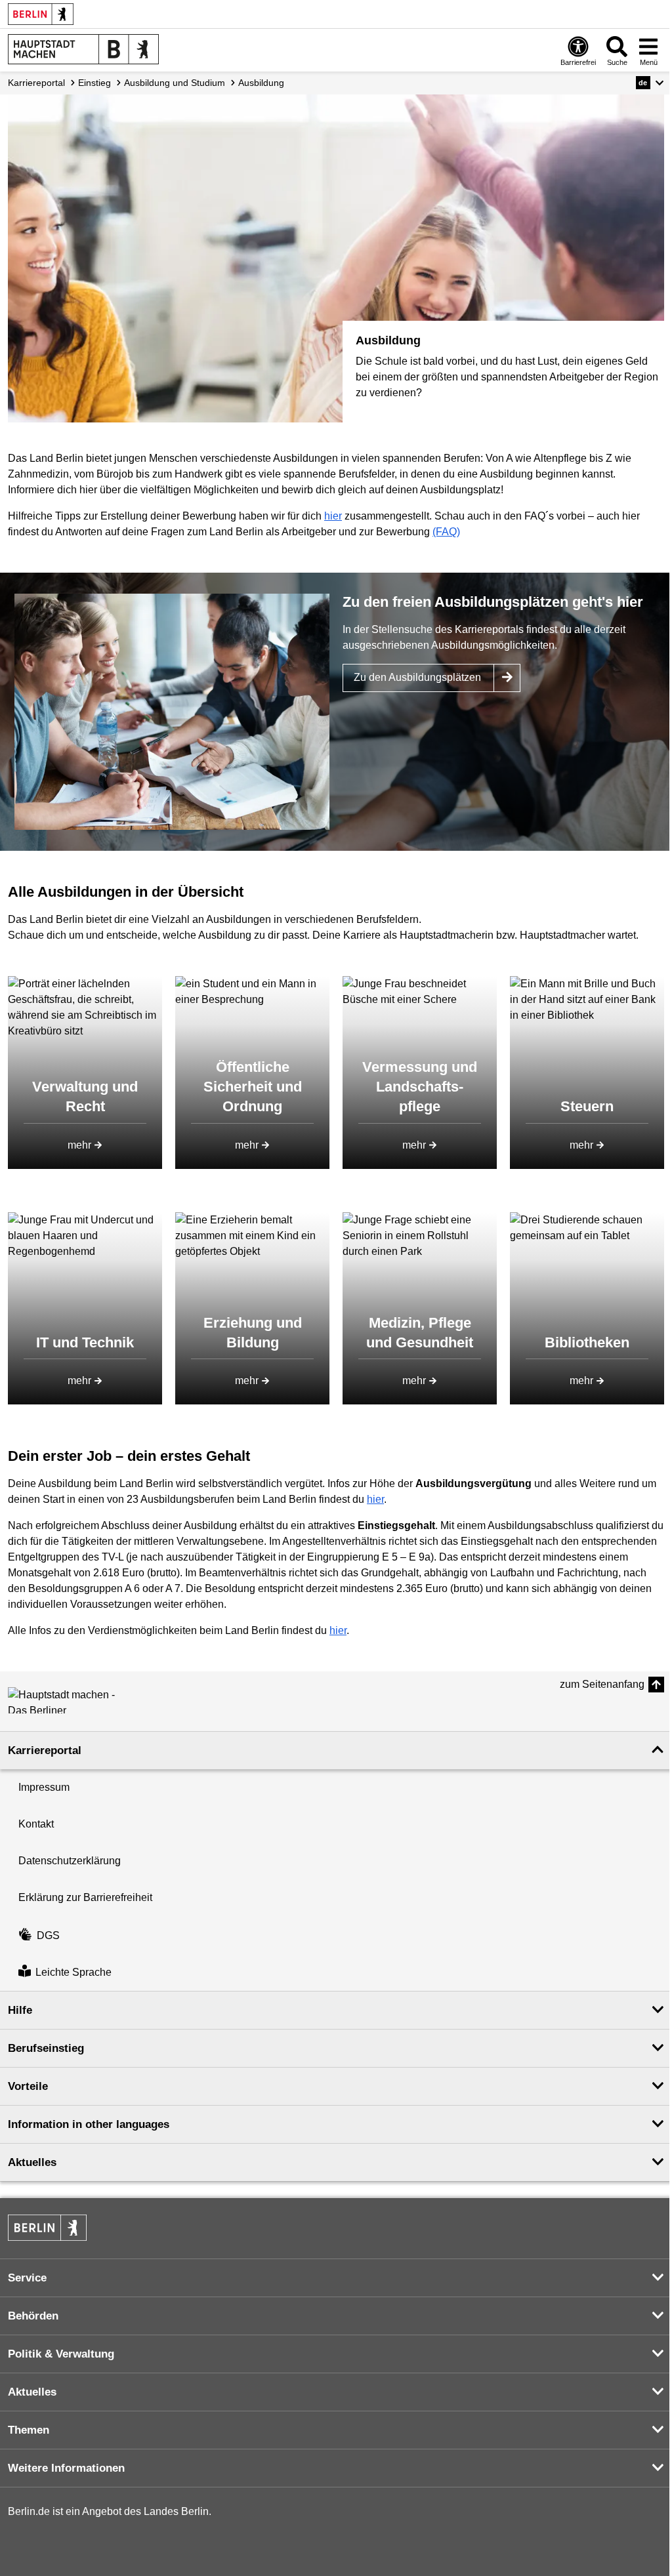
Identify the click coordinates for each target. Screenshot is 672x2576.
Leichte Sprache (73, 1972)
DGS (48, 1935)
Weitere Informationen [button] (66, 2468)
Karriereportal (36, 83)
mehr (79, 1145)
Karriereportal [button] (45, 1750)
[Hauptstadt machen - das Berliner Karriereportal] (83, 49)
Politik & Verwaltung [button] (61, 2354)
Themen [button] (29, 2430)
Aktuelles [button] (32, 2162)
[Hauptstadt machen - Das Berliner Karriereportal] (67, 1700)
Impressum (44, 1787)
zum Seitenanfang (602, 1684)
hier (333, 516)
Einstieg (94, 83)
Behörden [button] (33, 2316)
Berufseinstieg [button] (46, 2048)
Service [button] (27, 2278)
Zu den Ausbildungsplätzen (417, 677)
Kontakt (36, 1824)
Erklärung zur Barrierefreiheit (85, 1897)
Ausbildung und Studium (175, 83)
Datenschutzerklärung (70, 1861)
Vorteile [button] (28, 2086)
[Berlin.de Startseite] (41, 14)
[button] (650, 83)
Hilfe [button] (20, 2010)
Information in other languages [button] (89, 2124)
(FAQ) (446, 532)
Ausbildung (261, 83)
